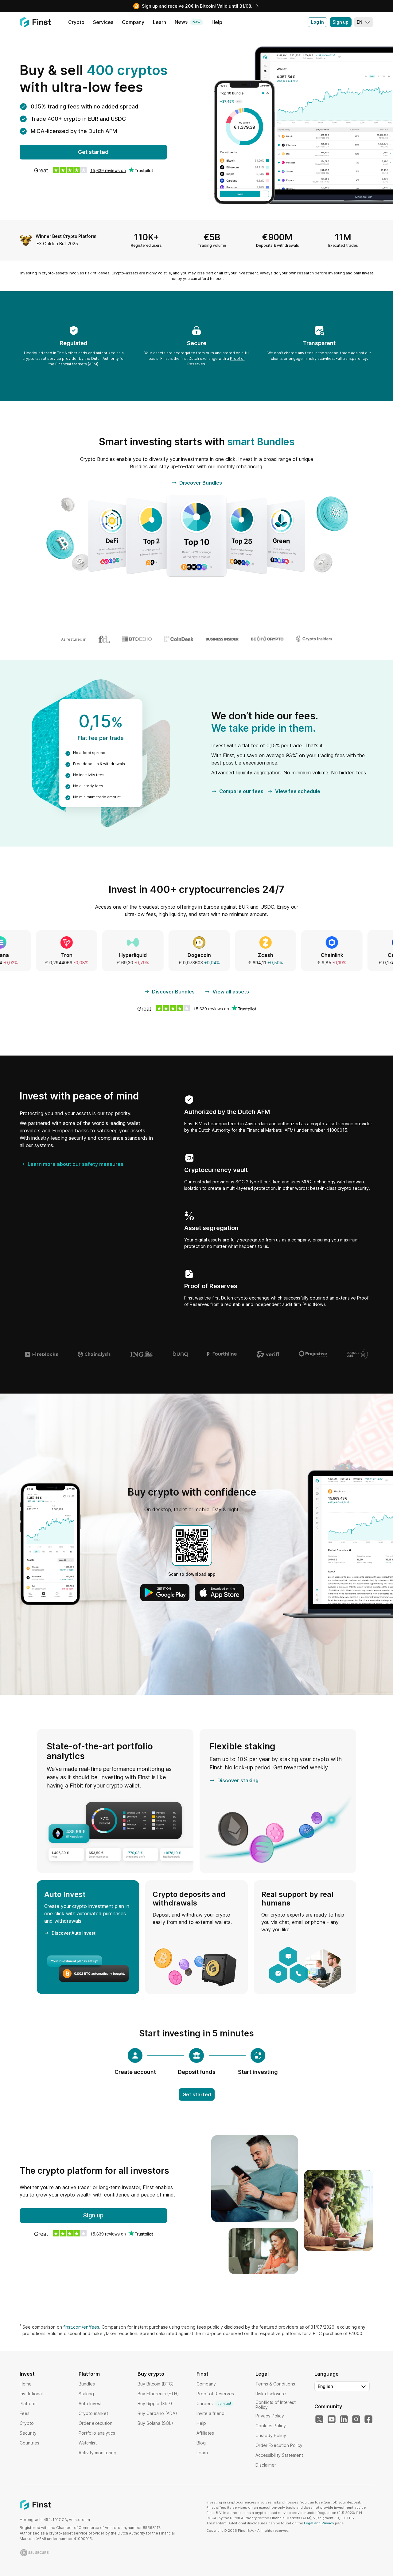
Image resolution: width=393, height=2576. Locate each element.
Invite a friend (210, 2413)
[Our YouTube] (332, 2420)
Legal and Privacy (319, 2523)
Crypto (27, 2423)
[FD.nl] (104, 639)
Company (206, 2384)
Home (26, 2384)
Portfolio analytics (97, 2433)
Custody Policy (271, 2435)
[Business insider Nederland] (222, 639)
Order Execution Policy (279, 2445)
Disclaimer (266, 2465)
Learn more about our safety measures (76, 1164)
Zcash (173, 955)
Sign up (340, 22)
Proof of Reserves (215, 2394)
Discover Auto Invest (74, 1933)
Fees (25, 2413)
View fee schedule (298, 791)
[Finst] (35, 22)
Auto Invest (90, 2403)
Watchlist (88, 2443)
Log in (317, 22)
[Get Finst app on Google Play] (165, 1593)
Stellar (372, 955)
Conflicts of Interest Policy (276, 2405)
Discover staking (238, 1780)
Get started (93, 152)
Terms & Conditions (275, 2384)
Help (201, 2423)
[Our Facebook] (368, 2420)
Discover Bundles (201, 483)
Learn (202, 2453)
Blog (201, 2443)
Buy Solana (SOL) (155, 2423)
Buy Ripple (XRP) (155, 2403)
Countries (29, 2443)
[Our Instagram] (356, 2420)
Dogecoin (107, 955)
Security (28, 2433)
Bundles (87, 2384)
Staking (86, 2394)
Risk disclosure (271, 2394)
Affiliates (205, 2433)
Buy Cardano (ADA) (157, 2413)
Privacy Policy (270, 2416)
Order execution (95, 2423)
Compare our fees (241, 791)
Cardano (306, 955)
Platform (28, 2403)
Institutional (31, 2394)
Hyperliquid (40, 955)
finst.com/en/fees (81, 2327)
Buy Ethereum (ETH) (158, 2394)
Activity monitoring (97, 2453)
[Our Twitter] (319, 2420)
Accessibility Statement (279, 2455)
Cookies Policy (271, 2426)
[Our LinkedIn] (344, 2420)
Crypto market (93, 2413)
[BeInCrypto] (267, 639)
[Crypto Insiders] (314, 639)
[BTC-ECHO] (137, 639)
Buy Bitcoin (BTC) (156, 2384)
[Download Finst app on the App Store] (219, 1593)
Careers (214, 2403)
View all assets (231, 992)
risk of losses (97, 273)
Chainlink (239, 955)
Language (327, 2374)
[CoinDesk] (179, 639)
